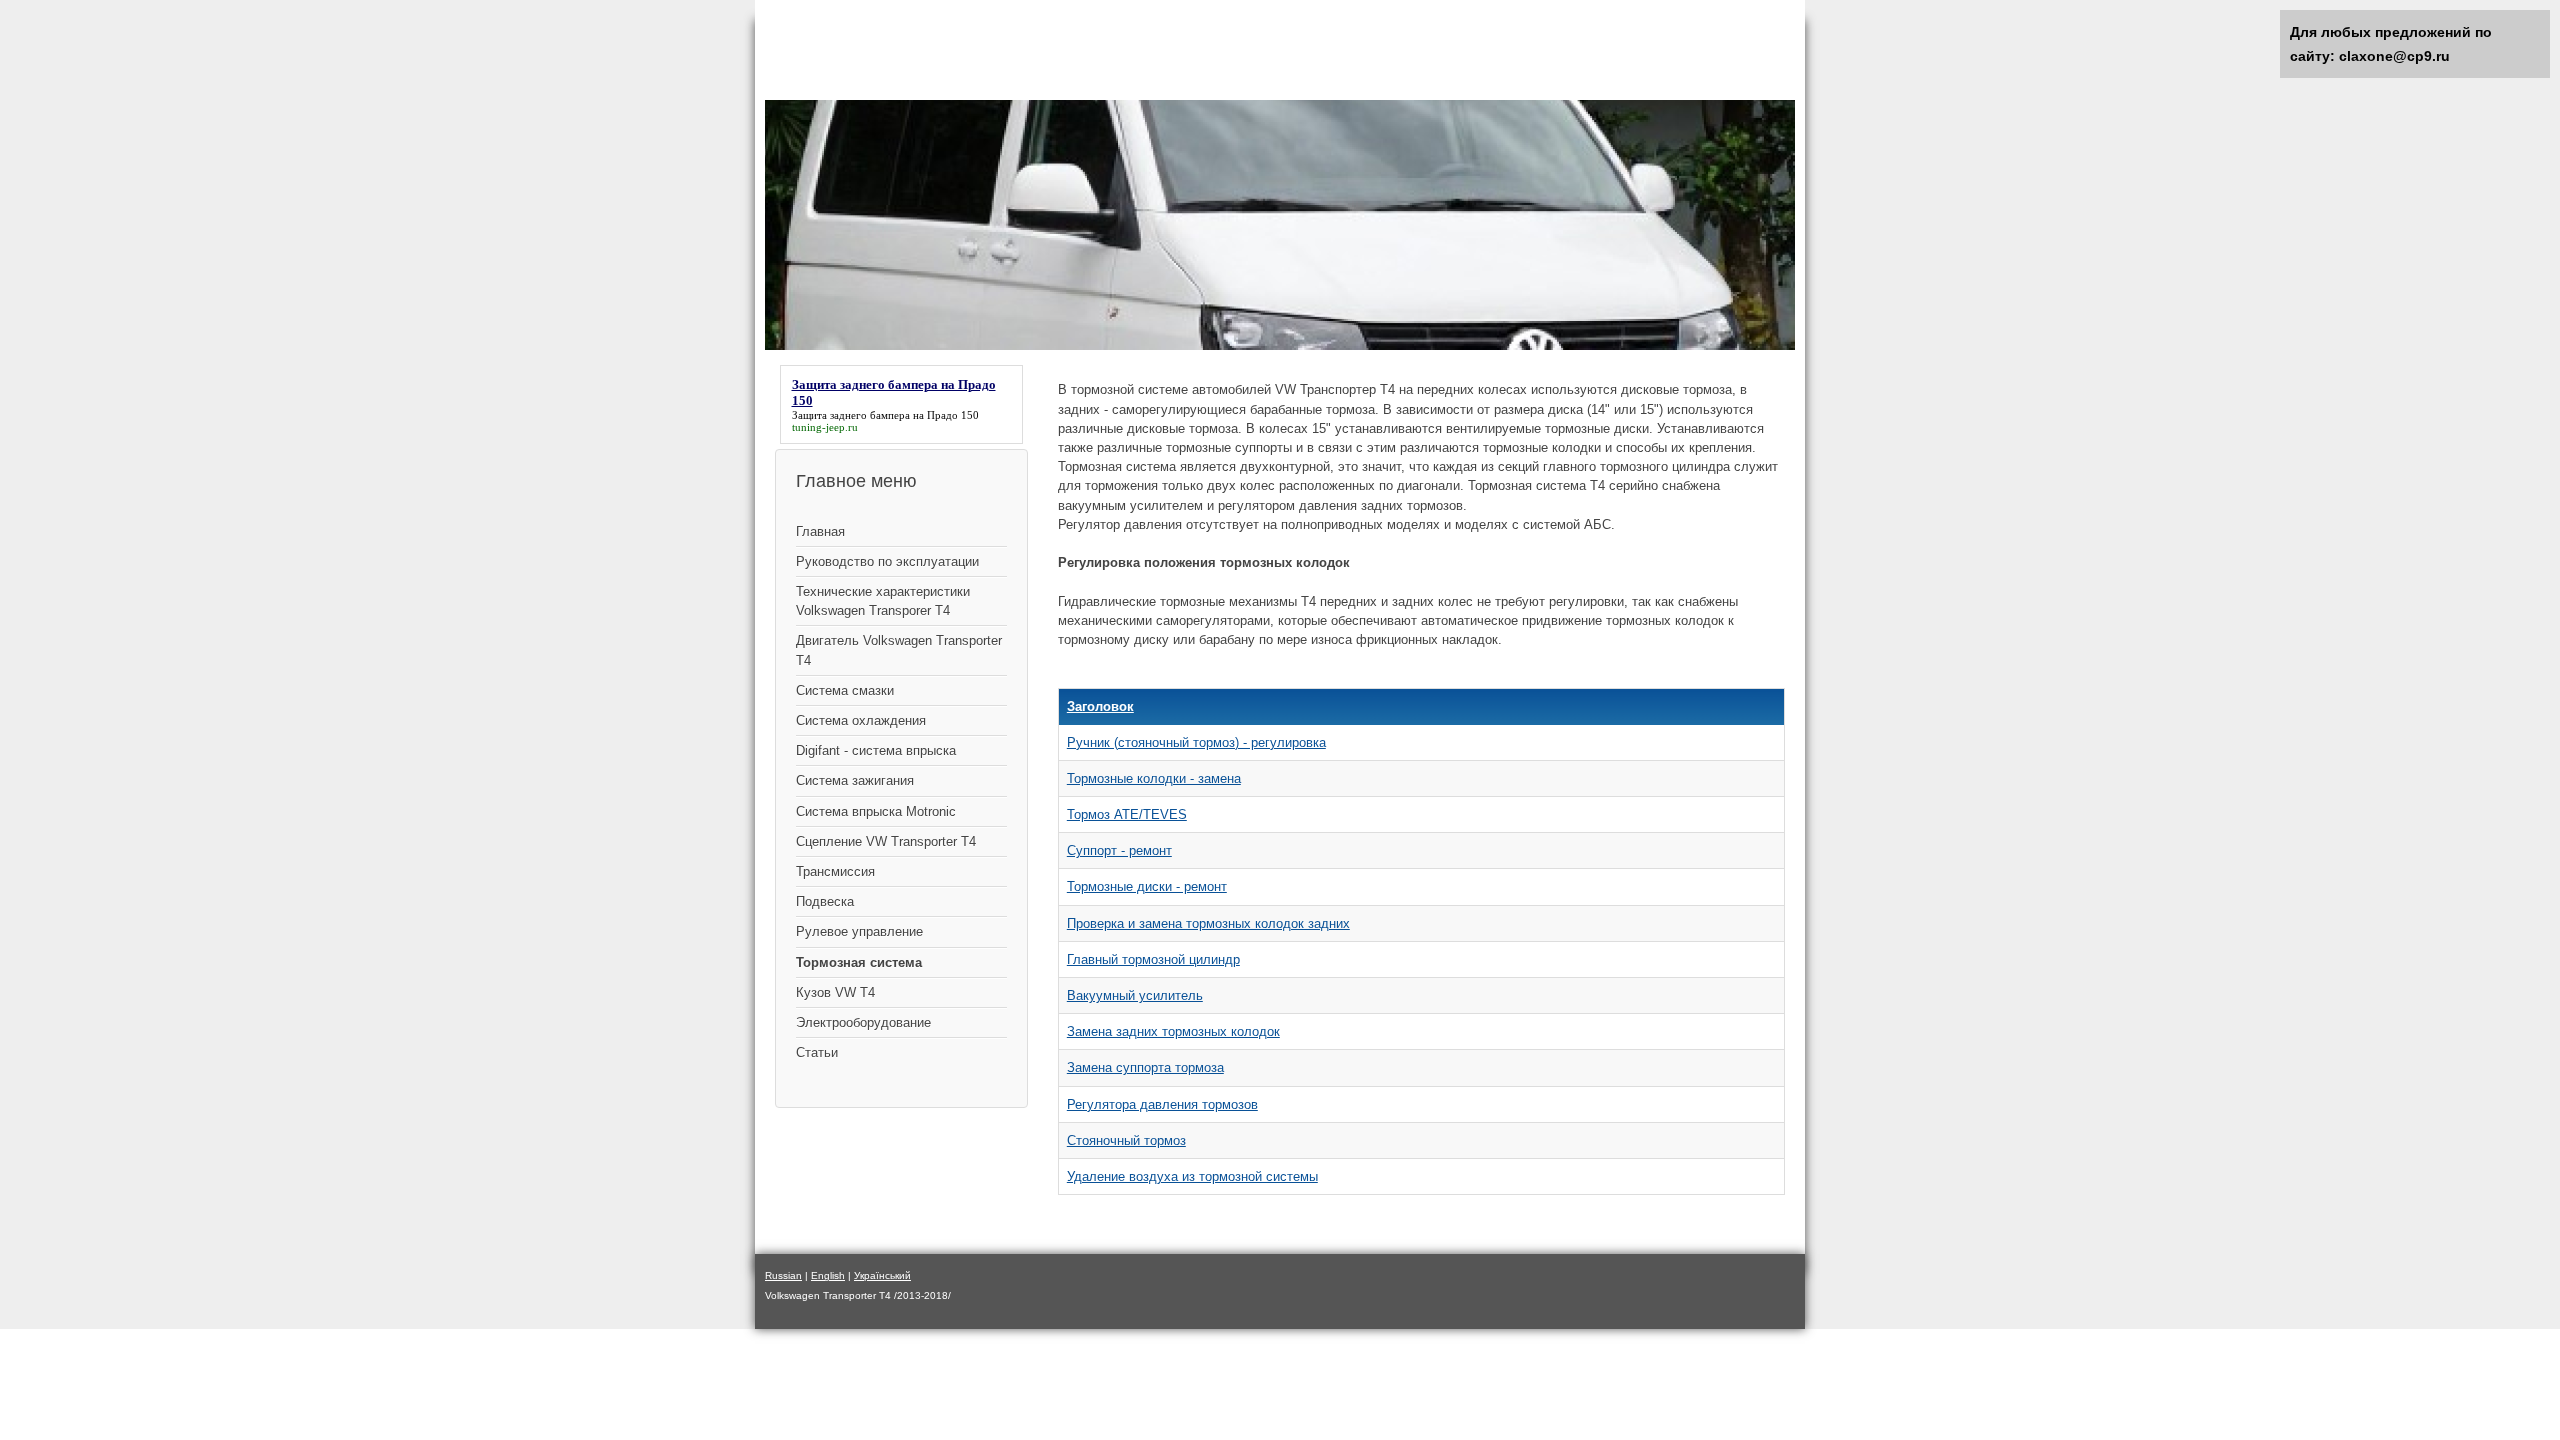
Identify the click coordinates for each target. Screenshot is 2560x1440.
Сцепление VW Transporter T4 (886, 841)
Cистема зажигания (855, 780)
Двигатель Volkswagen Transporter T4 (899, 650)
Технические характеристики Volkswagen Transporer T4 (883, 601)
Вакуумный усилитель (1135, 995)
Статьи (817, 1052)
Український (882, 1275)
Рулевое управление (859, 931)
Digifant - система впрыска (876, 750)
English (828, 1275)
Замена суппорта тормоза (1145, 1067)
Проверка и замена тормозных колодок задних (1208, 923)
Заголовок (1100, 706)
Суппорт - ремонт (1119, 850)
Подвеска (825, 901)
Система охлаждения (861, 720)
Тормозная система (859, 962)
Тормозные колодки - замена (1154, 778)
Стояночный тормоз (1126, 1140)
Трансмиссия (835, 871)
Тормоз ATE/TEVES (1127, 814)
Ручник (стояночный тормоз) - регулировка (1196, 742)
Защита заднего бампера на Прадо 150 (885, 415)
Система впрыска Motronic (876, 811)
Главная (820, 531)
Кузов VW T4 (835, 992)
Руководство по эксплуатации (887, 561)
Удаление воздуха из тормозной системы (1192, 1176)
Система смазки (845, 690)
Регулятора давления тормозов (1162, 1104)
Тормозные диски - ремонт (1147, 886)
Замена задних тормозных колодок (1173, 1031)
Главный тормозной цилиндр (1153, 959)
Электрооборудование (863, 1022)
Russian (783, 1275)
